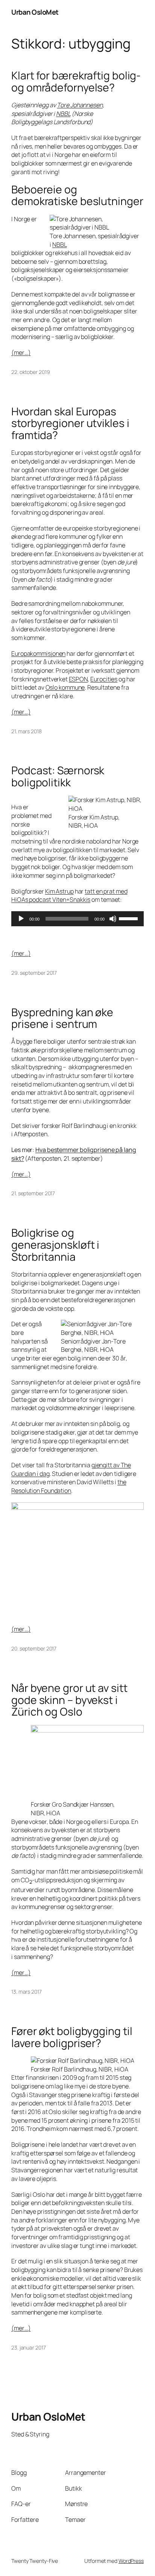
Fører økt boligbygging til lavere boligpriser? (72, 2037)
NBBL (63, 114)
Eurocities (104, 679)
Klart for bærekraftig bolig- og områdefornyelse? (76, 82)
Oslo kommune (65, 687)
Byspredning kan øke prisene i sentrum (62, 1018)
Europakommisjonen (38, 653)
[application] (77, 919)
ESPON (78, 679)
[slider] (129, 918)
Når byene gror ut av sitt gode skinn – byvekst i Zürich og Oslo (69, 1700)
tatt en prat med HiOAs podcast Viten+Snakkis (69, 896)
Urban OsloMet (35, 12)
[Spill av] (21, 919)
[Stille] (113, 919)
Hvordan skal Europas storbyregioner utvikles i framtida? (70, 424)
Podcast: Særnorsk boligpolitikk (58, 777)
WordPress (131, 2561)
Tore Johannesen (80, 105)
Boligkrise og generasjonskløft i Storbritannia (55, 1245)
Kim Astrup (59, 891)
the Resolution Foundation (69, 1486)
